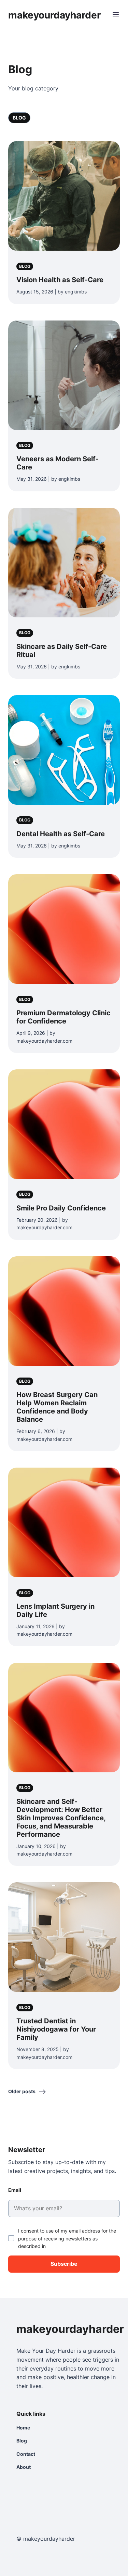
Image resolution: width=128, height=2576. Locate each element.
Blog (19, 118)
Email (15, 2190)
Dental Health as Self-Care (61, 834)
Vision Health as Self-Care (60, 280)
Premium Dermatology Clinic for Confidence (63, 1017)
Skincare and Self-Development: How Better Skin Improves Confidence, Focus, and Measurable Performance (61, 1818)
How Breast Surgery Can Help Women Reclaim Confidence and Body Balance (57, 1407)
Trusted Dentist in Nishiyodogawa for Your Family (56, 2029)
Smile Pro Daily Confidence (61, 1208)
